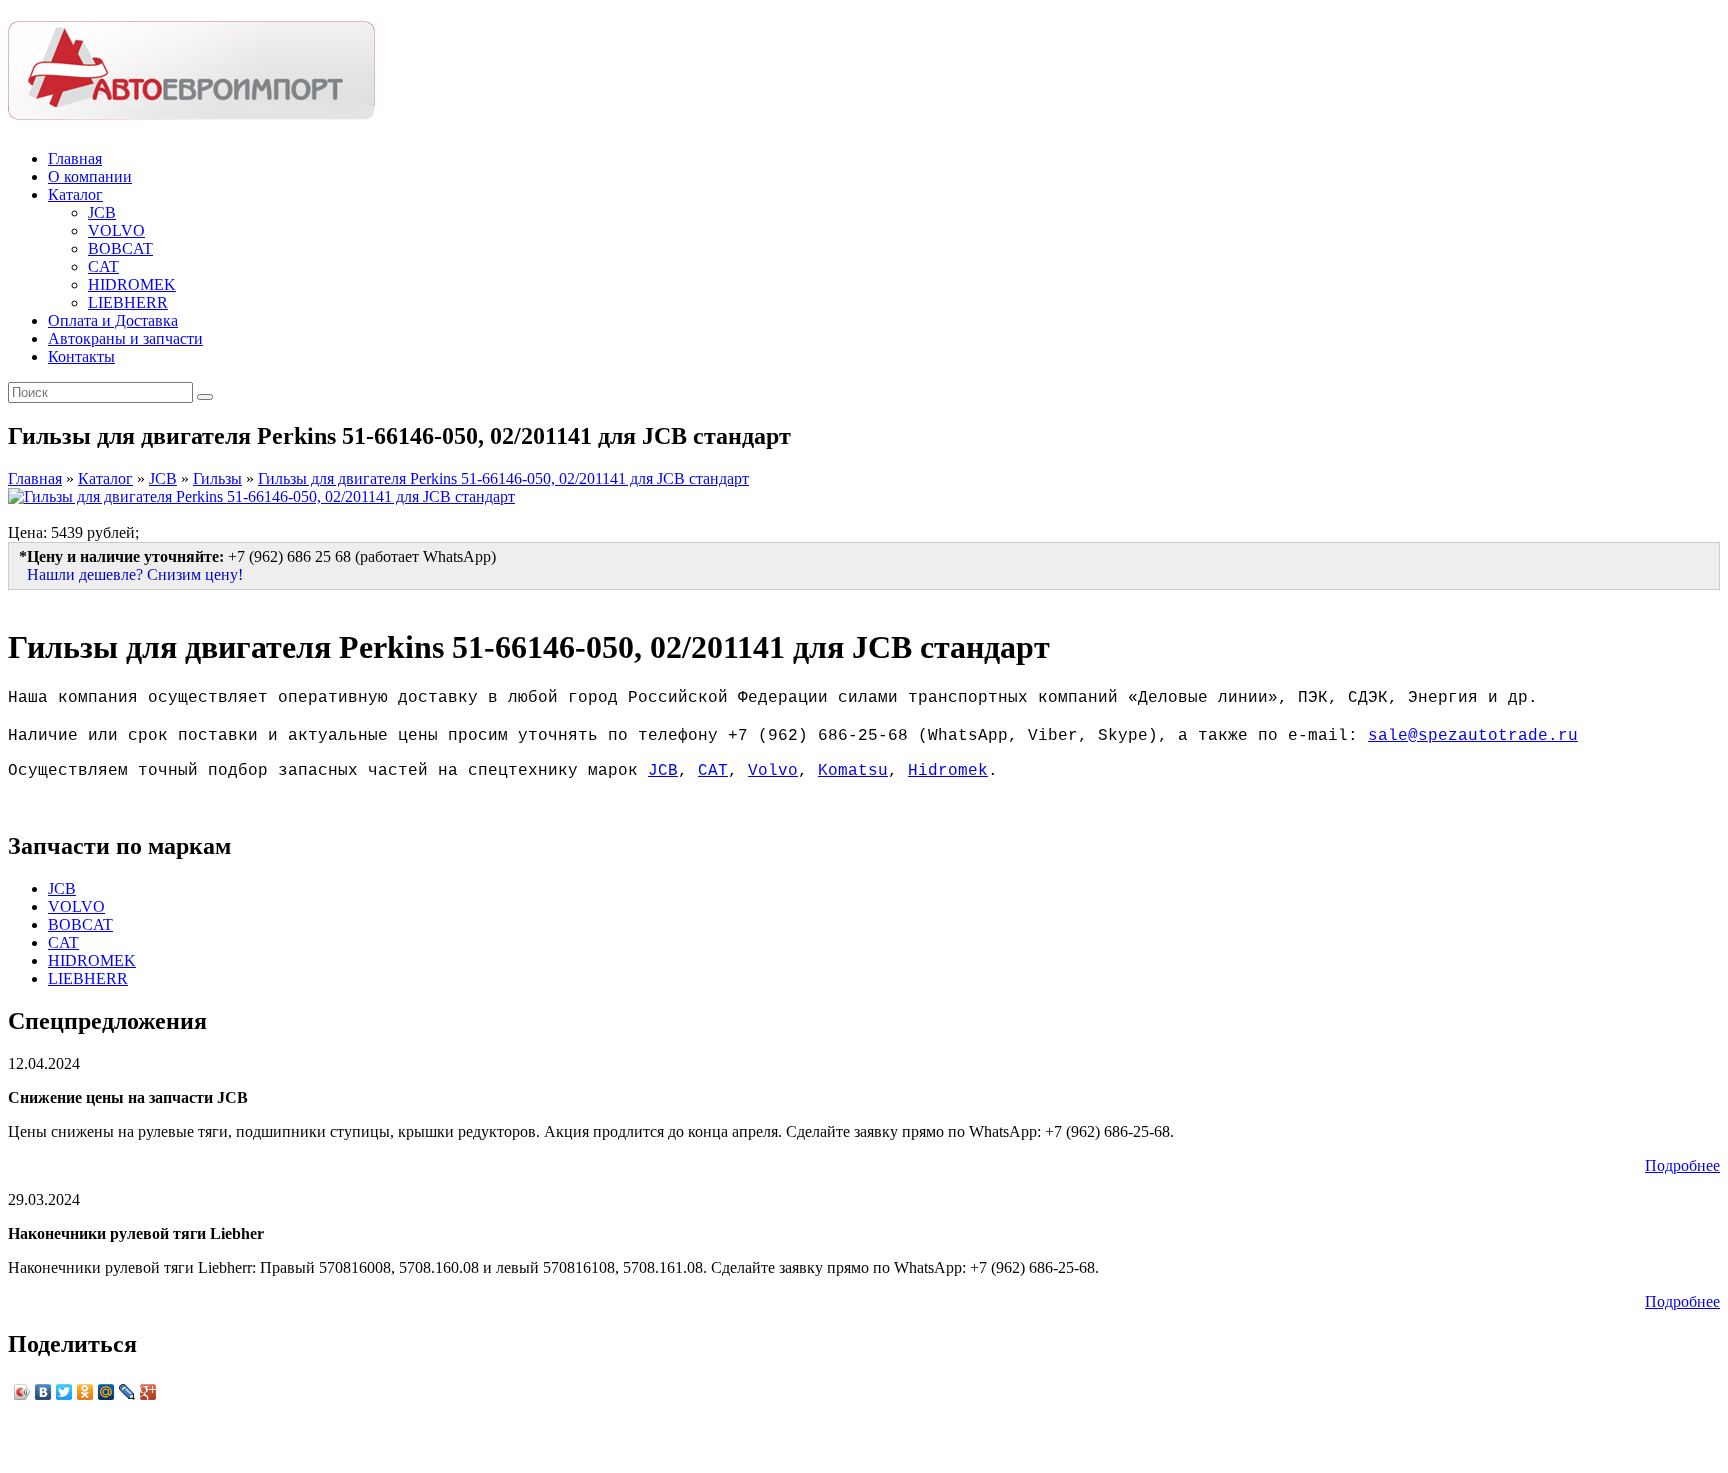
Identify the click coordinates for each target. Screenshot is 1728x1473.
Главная (75, 158)
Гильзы (217, 478)
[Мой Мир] (106, 1392)
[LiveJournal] (127, 1392)
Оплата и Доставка (113, 320)
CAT (103, 266)
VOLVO (116, 230)
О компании (90, 176)
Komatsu (853, 771)
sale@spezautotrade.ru (1473, 736)
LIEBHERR (128, 302)
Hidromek (948, 771)
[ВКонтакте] (43, 1392)
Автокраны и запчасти (125, 338)
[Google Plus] (148, 1392)
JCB (102, 212)
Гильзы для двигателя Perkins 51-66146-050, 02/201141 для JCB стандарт (503, 478)
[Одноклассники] (85, 1392)
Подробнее (1682, 1165)
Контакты (81, 356)
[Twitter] (64, 1392)
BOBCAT (120, 248)
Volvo (773, 771)
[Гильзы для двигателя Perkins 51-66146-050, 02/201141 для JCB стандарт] (261, 496)
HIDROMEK (132, 284)
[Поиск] (205, 397)
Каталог (75, 194)
